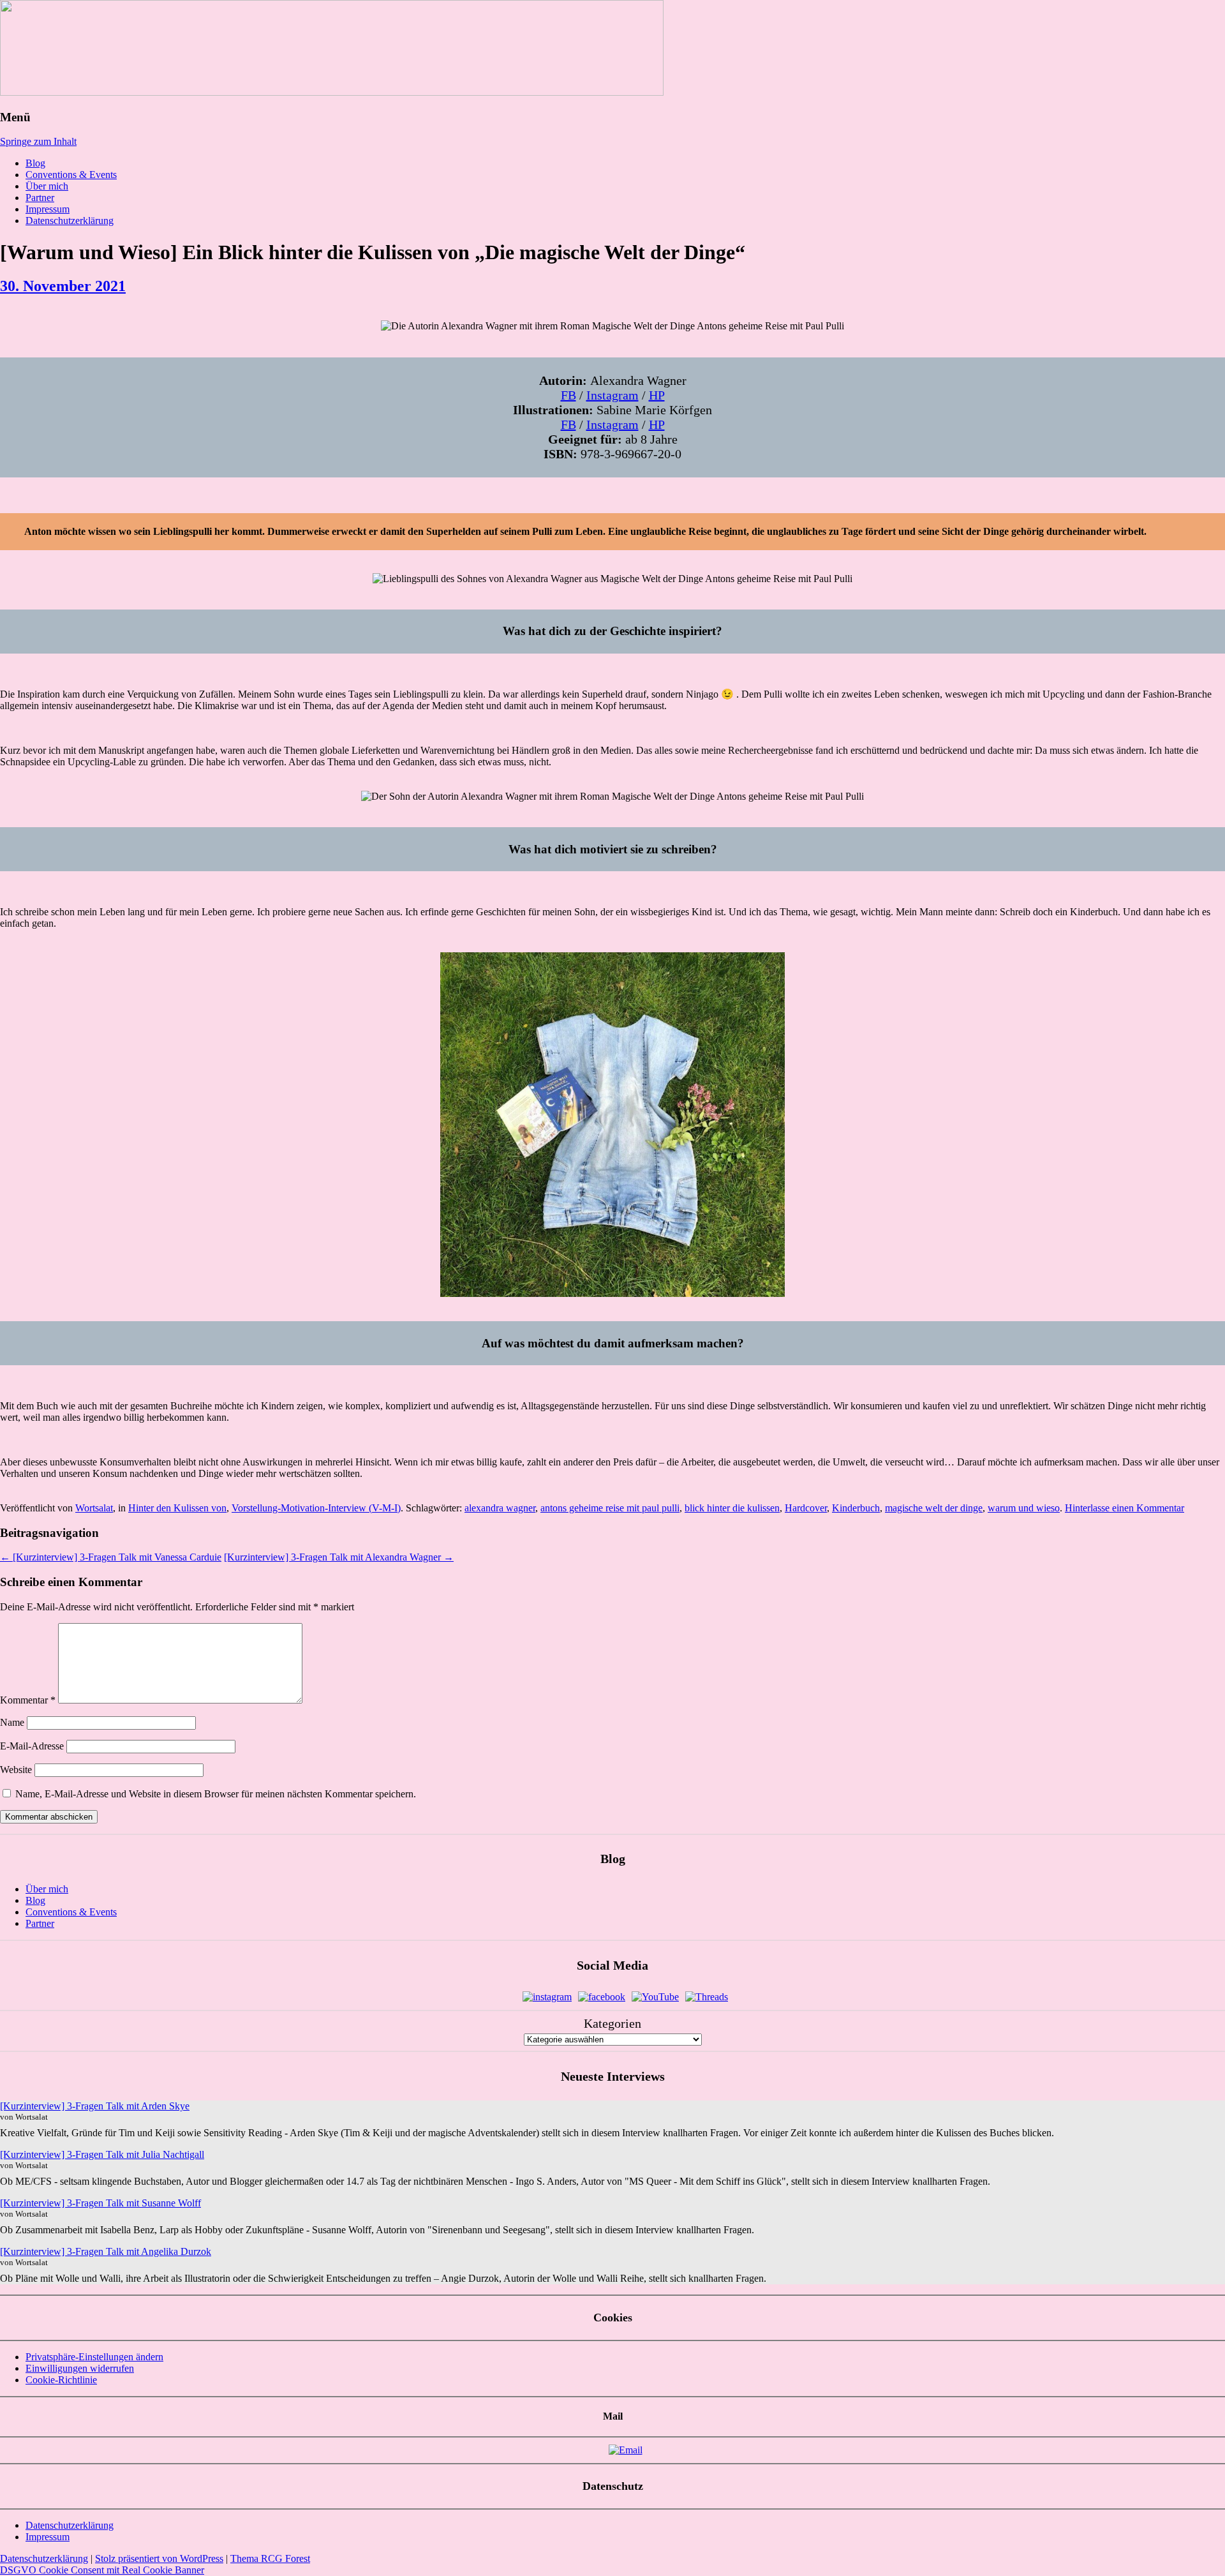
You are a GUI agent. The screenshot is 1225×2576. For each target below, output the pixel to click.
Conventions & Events (71, 175)
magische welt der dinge (934, 1508)
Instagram (612, 395)
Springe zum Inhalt (38, 141)
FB (568, 395)
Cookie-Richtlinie (61, 2380)
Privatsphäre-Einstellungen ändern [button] (94, 2357)
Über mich (47, 186)
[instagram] (547, 1997)
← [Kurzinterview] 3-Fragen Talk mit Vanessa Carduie (111, 1557)
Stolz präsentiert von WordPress (159, 2558)
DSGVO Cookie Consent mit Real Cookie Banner (102, 2570)
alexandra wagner (500, 1508)
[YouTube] (655, 1997)
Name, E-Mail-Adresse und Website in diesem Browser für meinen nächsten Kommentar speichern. (216, 1794)
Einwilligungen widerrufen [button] (80, 2368)
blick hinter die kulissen (732, 1508)
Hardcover (806, 1508)
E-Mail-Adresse (32, 1746)
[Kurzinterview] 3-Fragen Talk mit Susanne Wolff (100, 2203)
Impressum (48, 209)
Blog (35, 163)
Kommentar (28, 1700)
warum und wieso (1024, 1508)
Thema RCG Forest (270, 2558)
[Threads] (707, 1997)
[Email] (626, 2450)
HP (657, 395)
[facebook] (602, 1997)
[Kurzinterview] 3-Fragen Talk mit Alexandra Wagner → (339, 1557)
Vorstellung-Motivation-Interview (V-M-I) (316, 1508)
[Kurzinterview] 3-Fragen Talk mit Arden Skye (95, 2106)
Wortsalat (94, 1508)
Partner (40, 198)
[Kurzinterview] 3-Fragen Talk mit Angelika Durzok (106, 2251)
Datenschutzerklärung (70, 221)
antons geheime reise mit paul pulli (610, 1508)
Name (12, 1722)
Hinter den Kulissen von (177, 1508)
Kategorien (612, 2023)
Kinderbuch (856, 1508)
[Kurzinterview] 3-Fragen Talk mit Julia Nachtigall (102, 2154)
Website (16, 1770)
